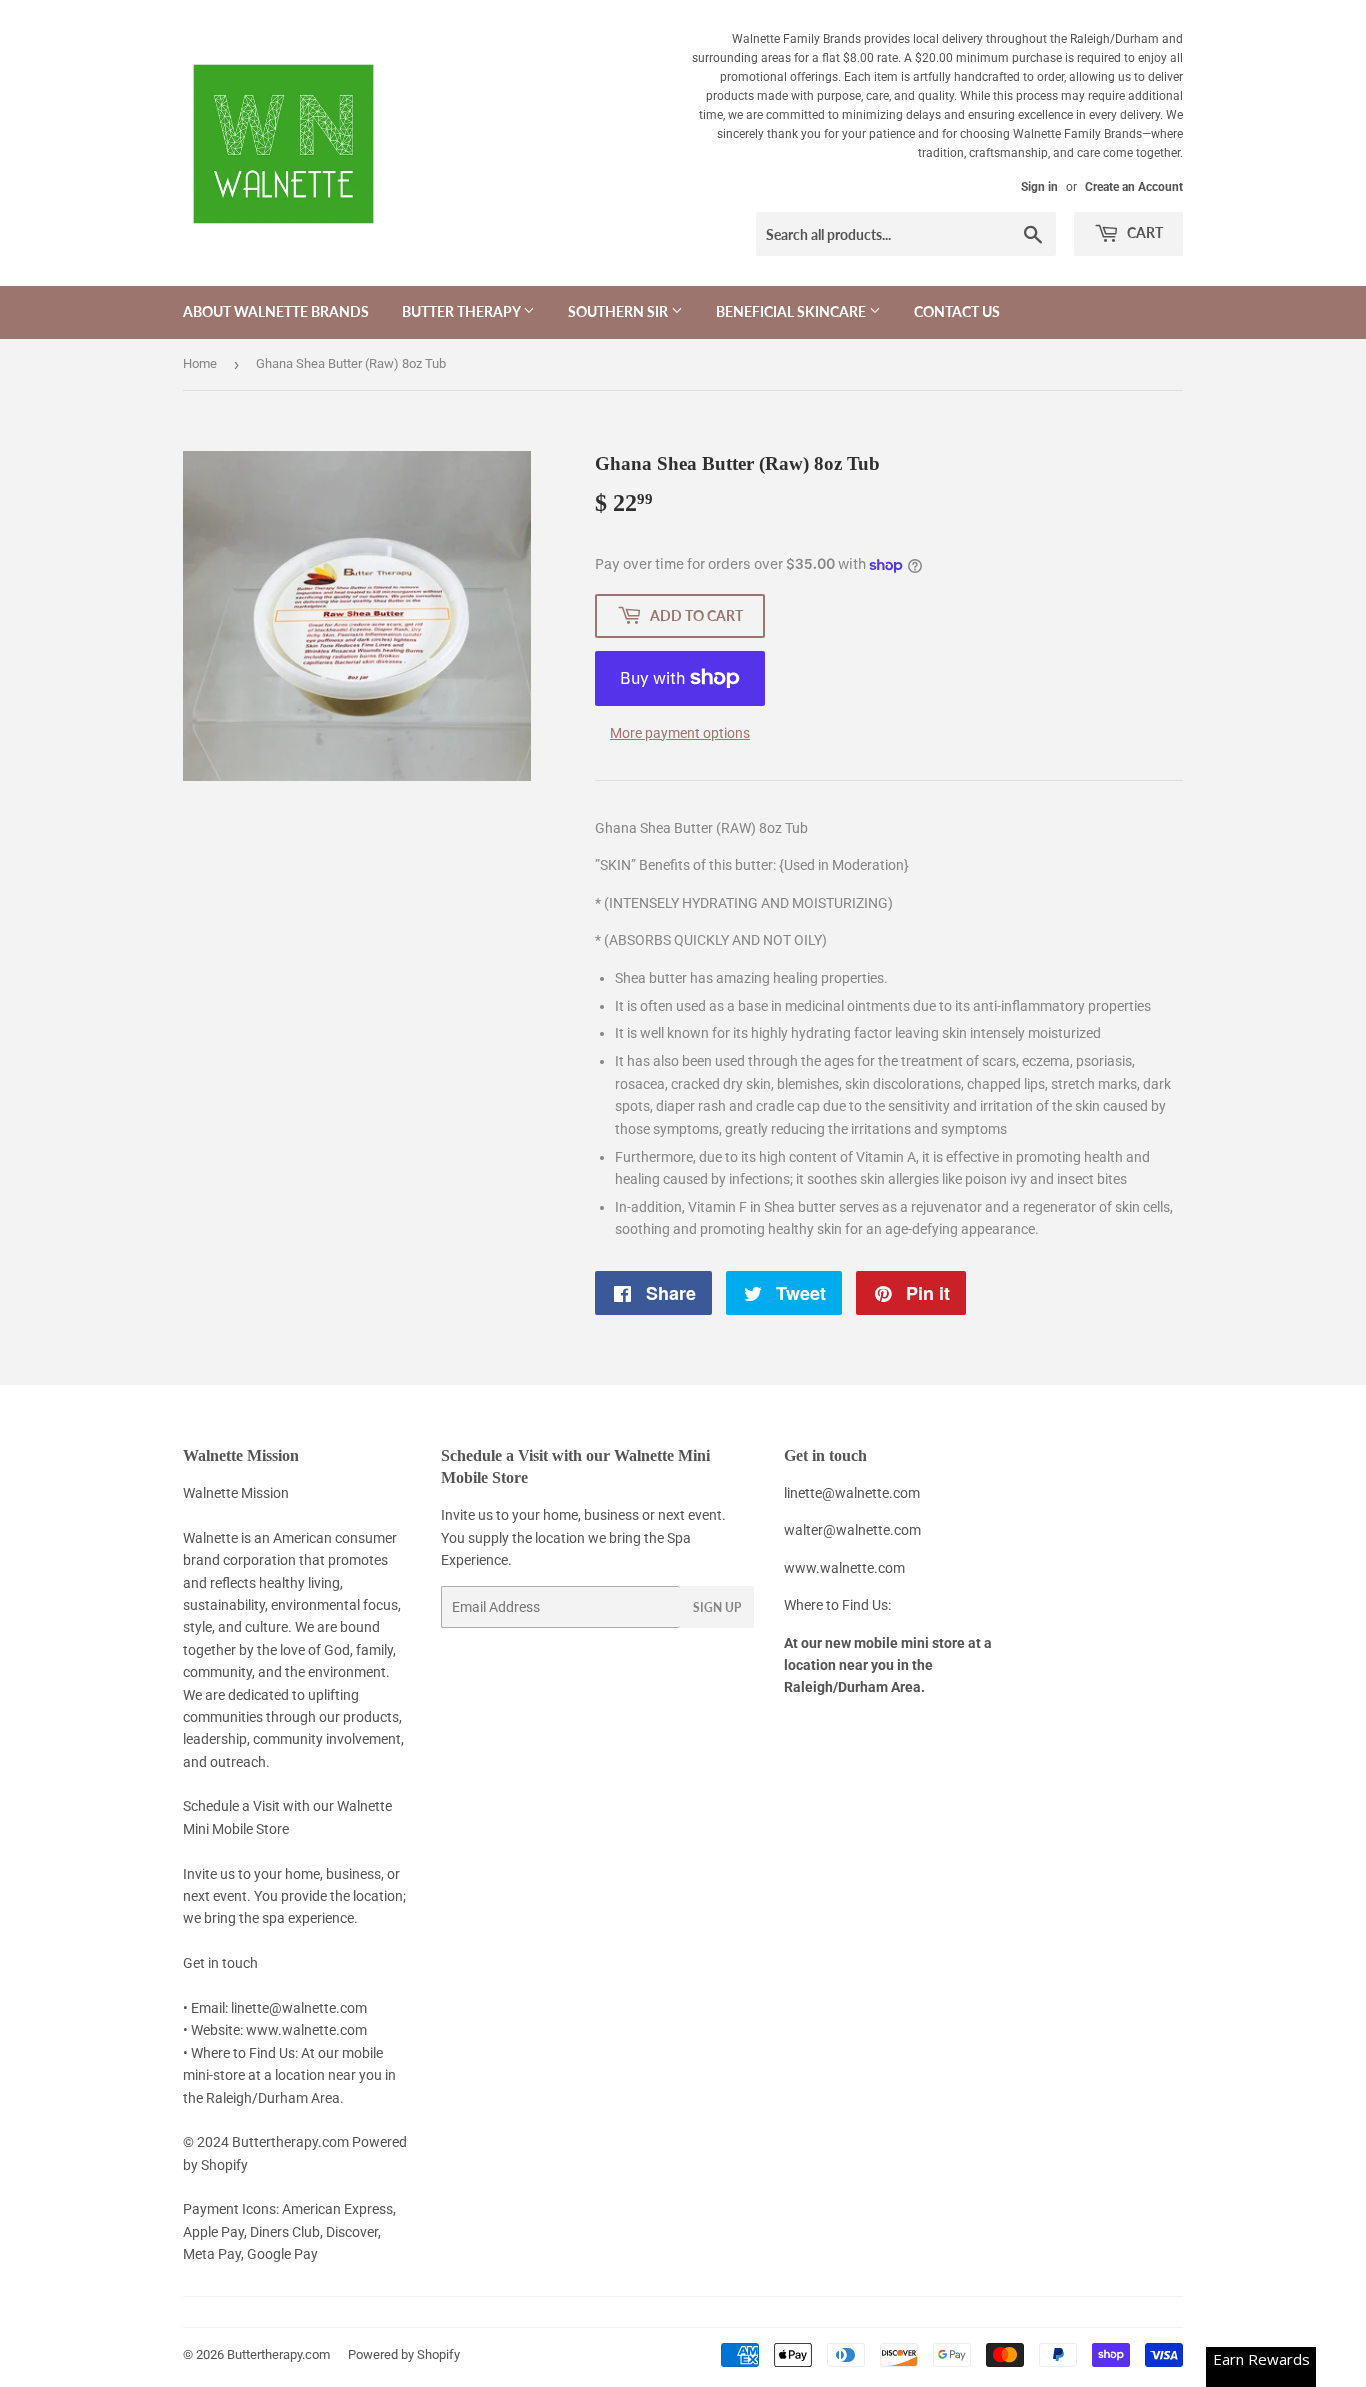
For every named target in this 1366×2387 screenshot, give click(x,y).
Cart (1143, 232)
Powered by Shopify (404, 2354)
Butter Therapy (462, 311)
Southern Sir (619, 311)
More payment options (680, 733)
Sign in (1039, 187)
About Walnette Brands (276, 311)
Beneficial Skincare (792, 311)
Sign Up (717, 1607)
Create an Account (1134, 187)
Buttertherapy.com (278, 2354)
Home (200, 363)
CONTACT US (957, 311)
